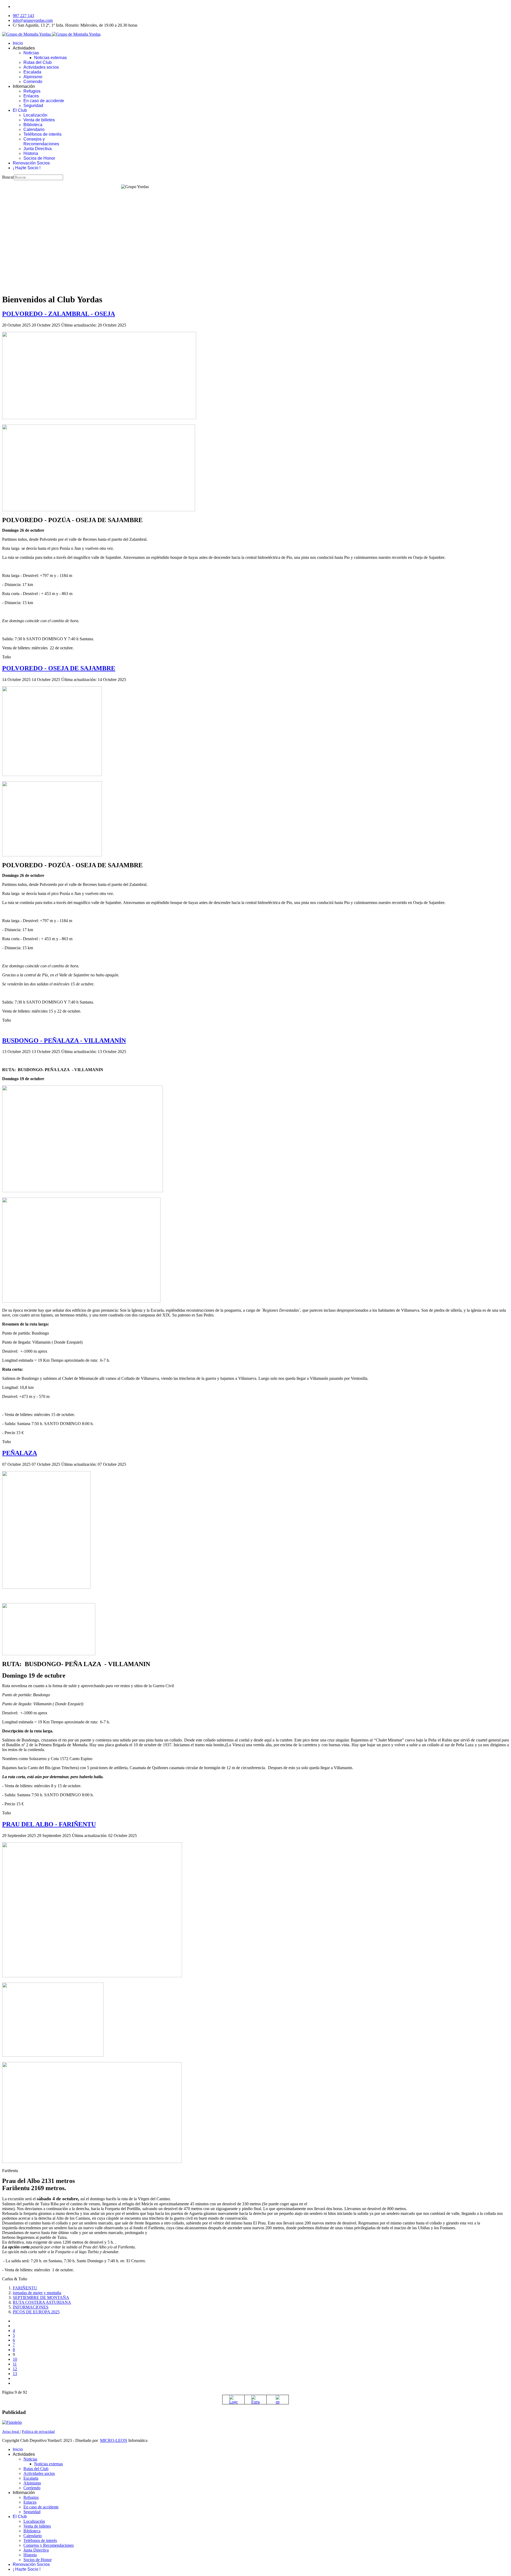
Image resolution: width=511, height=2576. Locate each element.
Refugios (32, 91)
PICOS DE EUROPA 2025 (36, 2312)
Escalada (32, 72)
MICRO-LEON (114, 2440)
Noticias (31, 53)
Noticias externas (50, 58)
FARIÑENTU (25, 2288)
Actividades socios (41, 67)
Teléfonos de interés (42, 134)
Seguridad (33, 106)
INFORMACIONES (31, 2307)
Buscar (8, 177)
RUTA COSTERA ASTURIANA (42, 2302)
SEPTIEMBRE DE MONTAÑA (41, 2298)
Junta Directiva (38, 149)
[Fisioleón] (12, 2422)
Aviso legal (11, 2432)
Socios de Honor (39, 158)
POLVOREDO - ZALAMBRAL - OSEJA (59, 314)
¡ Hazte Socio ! (27, 168)
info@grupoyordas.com (33, 20)
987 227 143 (23, 16)
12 (15, 2369)
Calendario (34, 129)
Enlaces (31, 96)
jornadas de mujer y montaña (37, 2293)
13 (15, 2374)
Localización (35, 115)
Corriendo (33, 82)
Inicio (18, 43)
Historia (31, 153)
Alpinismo (33, 77)
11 (15, 2364)
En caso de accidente (44, 101)
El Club (20, 110)
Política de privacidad (38, 2432)
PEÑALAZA (20, 1453)
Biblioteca (33, 125)
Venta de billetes (39, 120)
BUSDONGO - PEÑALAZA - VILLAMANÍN (64, 1041)
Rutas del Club (38, 62)
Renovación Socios (31, 163)
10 (15, 2359)
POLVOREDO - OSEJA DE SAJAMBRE (59, 668)
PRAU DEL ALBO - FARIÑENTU (49, 1824)
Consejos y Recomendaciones (41, 141)
